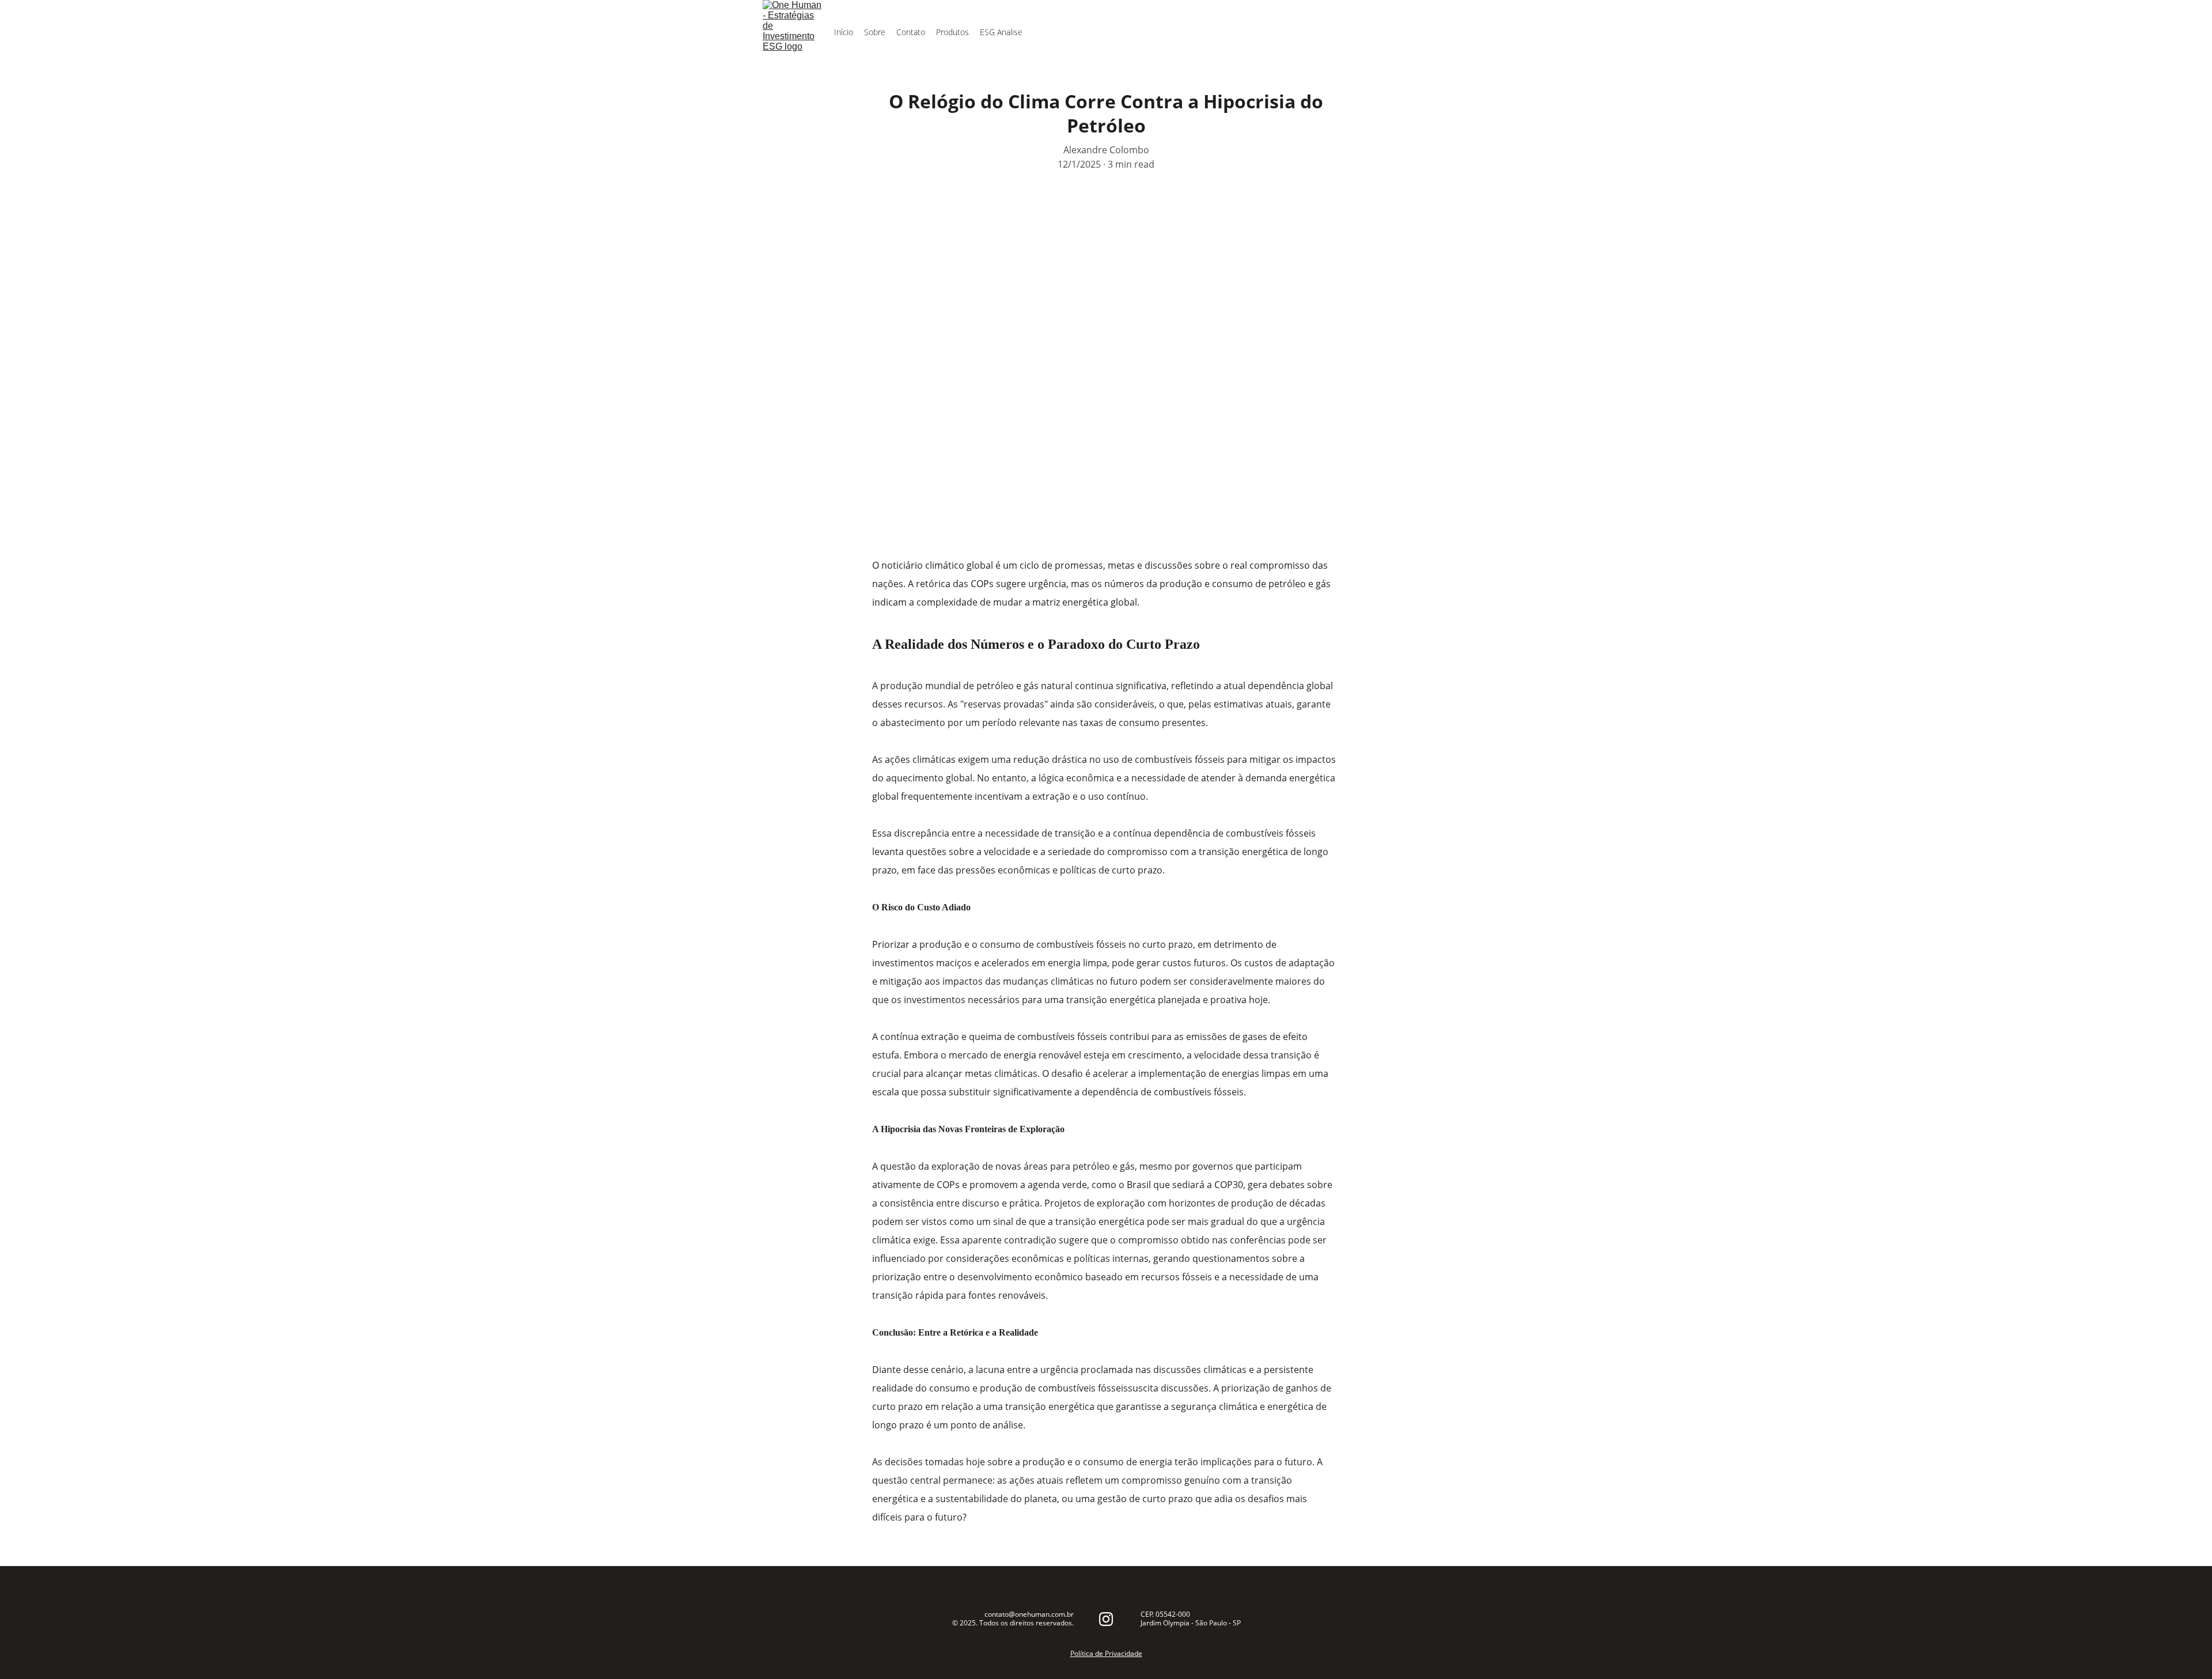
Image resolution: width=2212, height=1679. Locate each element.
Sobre (875, 32)
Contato (911, 32)
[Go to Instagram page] (1106, 1619)
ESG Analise (1001, 32)
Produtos (952, 32)
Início (844, 32)
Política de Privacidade (1106, 1653)
